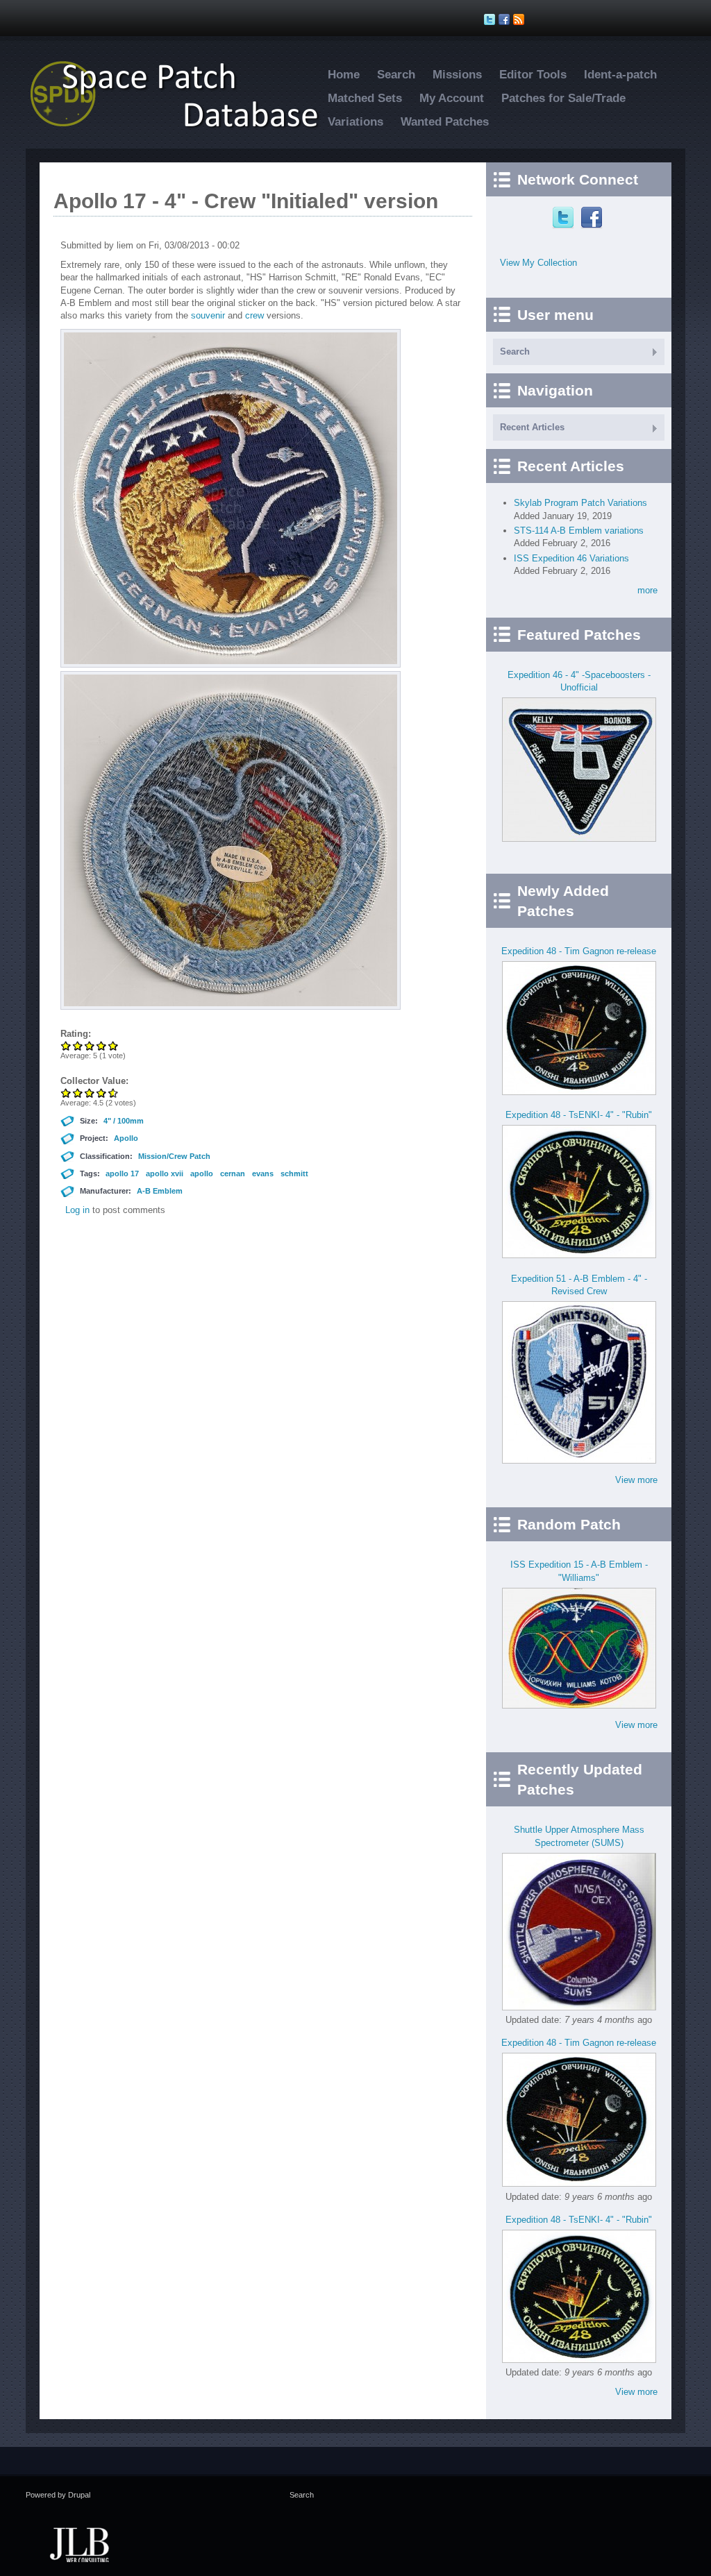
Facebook (593, 218)
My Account (452, 98)
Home (344, 75)
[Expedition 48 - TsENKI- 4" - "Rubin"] (579, 1255)
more (647, 590)
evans (263, 1173)
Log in (77, 1210)
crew (254, 315)
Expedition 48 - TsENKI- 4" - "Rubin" (579, 1115)
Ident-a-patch (620, 75)
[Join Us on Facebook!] (506, 19)
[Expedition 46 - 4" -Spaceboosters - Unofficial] (579, 839)
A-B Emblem (160, 1191)
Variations (355, 122)
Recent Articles (532, 427)
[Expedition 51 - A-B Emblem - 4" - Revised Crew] (579, 1460)
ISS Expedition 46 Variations (571, 558)
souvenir (208, 315)
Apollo (126, 1138)
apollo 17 (122, 1173)
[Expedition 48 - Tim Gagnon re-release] (579, 1092)
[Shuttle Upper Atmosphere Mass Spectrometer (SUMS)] (579, 2007)
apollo (202, 1173)
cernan (233, 1173)
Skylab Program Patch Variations (580, 503)
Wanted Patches (445, 122)
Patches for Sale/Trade (563, 98)
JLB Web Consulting (79, 2543)
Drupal (79, 2495)
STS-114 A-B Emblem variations (579, 531)
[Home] (182, 127)
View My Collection (538, 263)
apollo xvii (165, 1173)
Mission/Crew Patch (174, 1156)
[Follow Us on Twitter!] (491, 19)
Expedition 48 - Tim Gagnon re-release (579, 951)
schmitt (294, 1173)
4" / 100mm (124, 1121)
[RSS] (520, 19)
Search (396, 75)
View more (636, 1480)
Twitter (565, 218)
